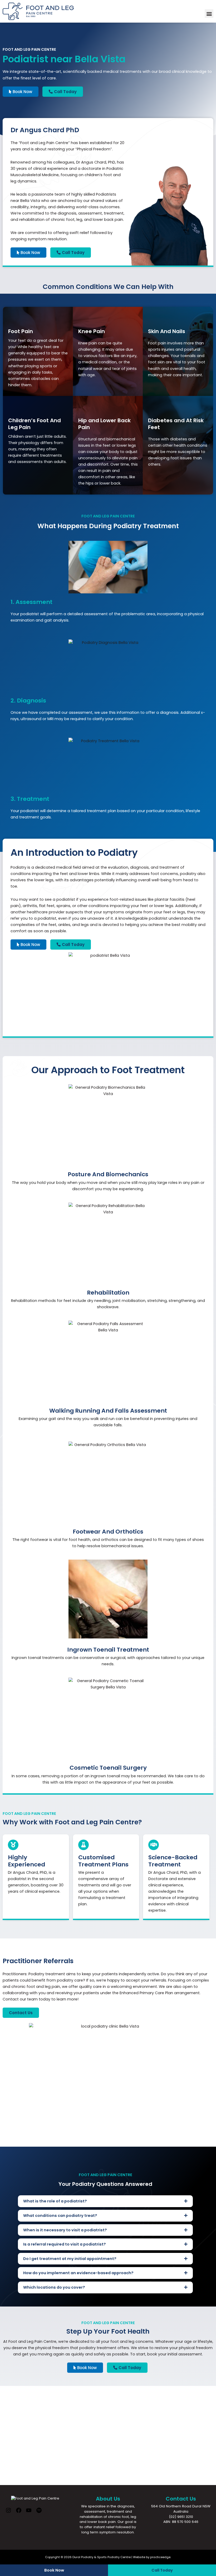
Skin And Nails (167, 331)
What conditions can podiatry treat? (60, 2216)
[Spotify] (39, 2512)
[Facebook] (19, 2512)
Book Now (54, 2570)
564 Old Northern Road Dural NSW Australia (181, 2509)
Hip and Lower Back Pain (104, 424)
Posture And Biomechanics (108, 1174)
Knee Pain (92, 331)
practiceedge (160, 2557)
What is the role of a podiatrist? (55, 2201)
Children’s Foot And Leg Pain (35, 424)
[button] (209, 14)
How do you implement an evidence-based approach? (78, 2273)
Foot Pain (21, 331)
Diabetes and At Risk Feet (176, 424)
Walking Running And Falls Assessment (108, 1411)
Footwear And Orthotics (108, 1532)
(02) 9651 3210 (181, 2517)
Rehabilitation (108, 1293)
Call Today (162, 2570)
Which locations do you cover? (54, 2287)
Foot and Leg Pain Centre (44, 143)
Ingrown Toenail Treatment (108, 1650)
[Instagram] (8, 2512)
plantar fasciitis (170, 899)
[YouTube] (29, 2512)
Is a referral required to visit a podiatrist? (65, 2244)
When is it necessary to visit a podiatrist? (65, 2230)
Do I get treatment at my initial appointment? (70, 2259)
